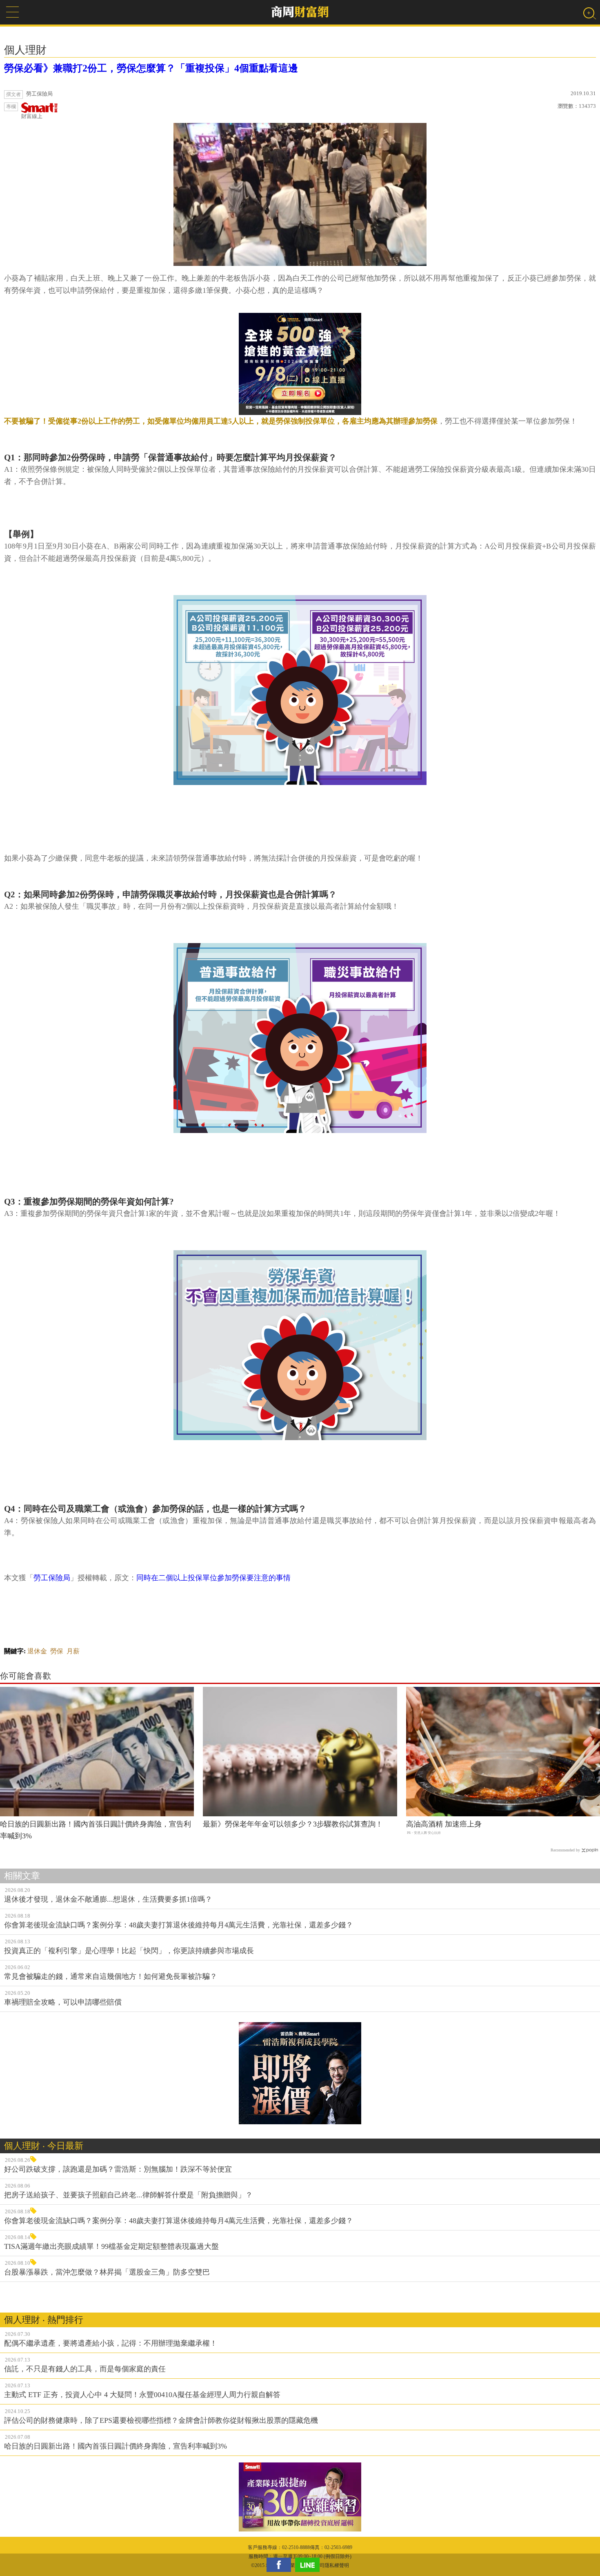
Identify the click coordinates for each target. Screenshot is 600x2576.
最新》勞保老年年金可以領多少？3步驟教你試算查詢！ (293, 1824)
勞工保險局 (52, 1578)
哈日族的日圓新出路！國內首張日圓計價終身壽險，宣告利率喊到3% (96, 1830)
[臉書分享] (281, 2565)
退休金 (37, 1651)
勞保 (57, 1651)
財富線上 (32, 116)
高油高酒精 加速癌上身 (444, 1824)
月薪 (73, 1651)
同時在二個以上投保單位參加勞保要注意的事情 (213, 1578)
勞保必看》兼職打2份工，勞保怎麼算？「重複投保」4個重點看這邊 (151, 68)
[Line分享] (309, 2565)
